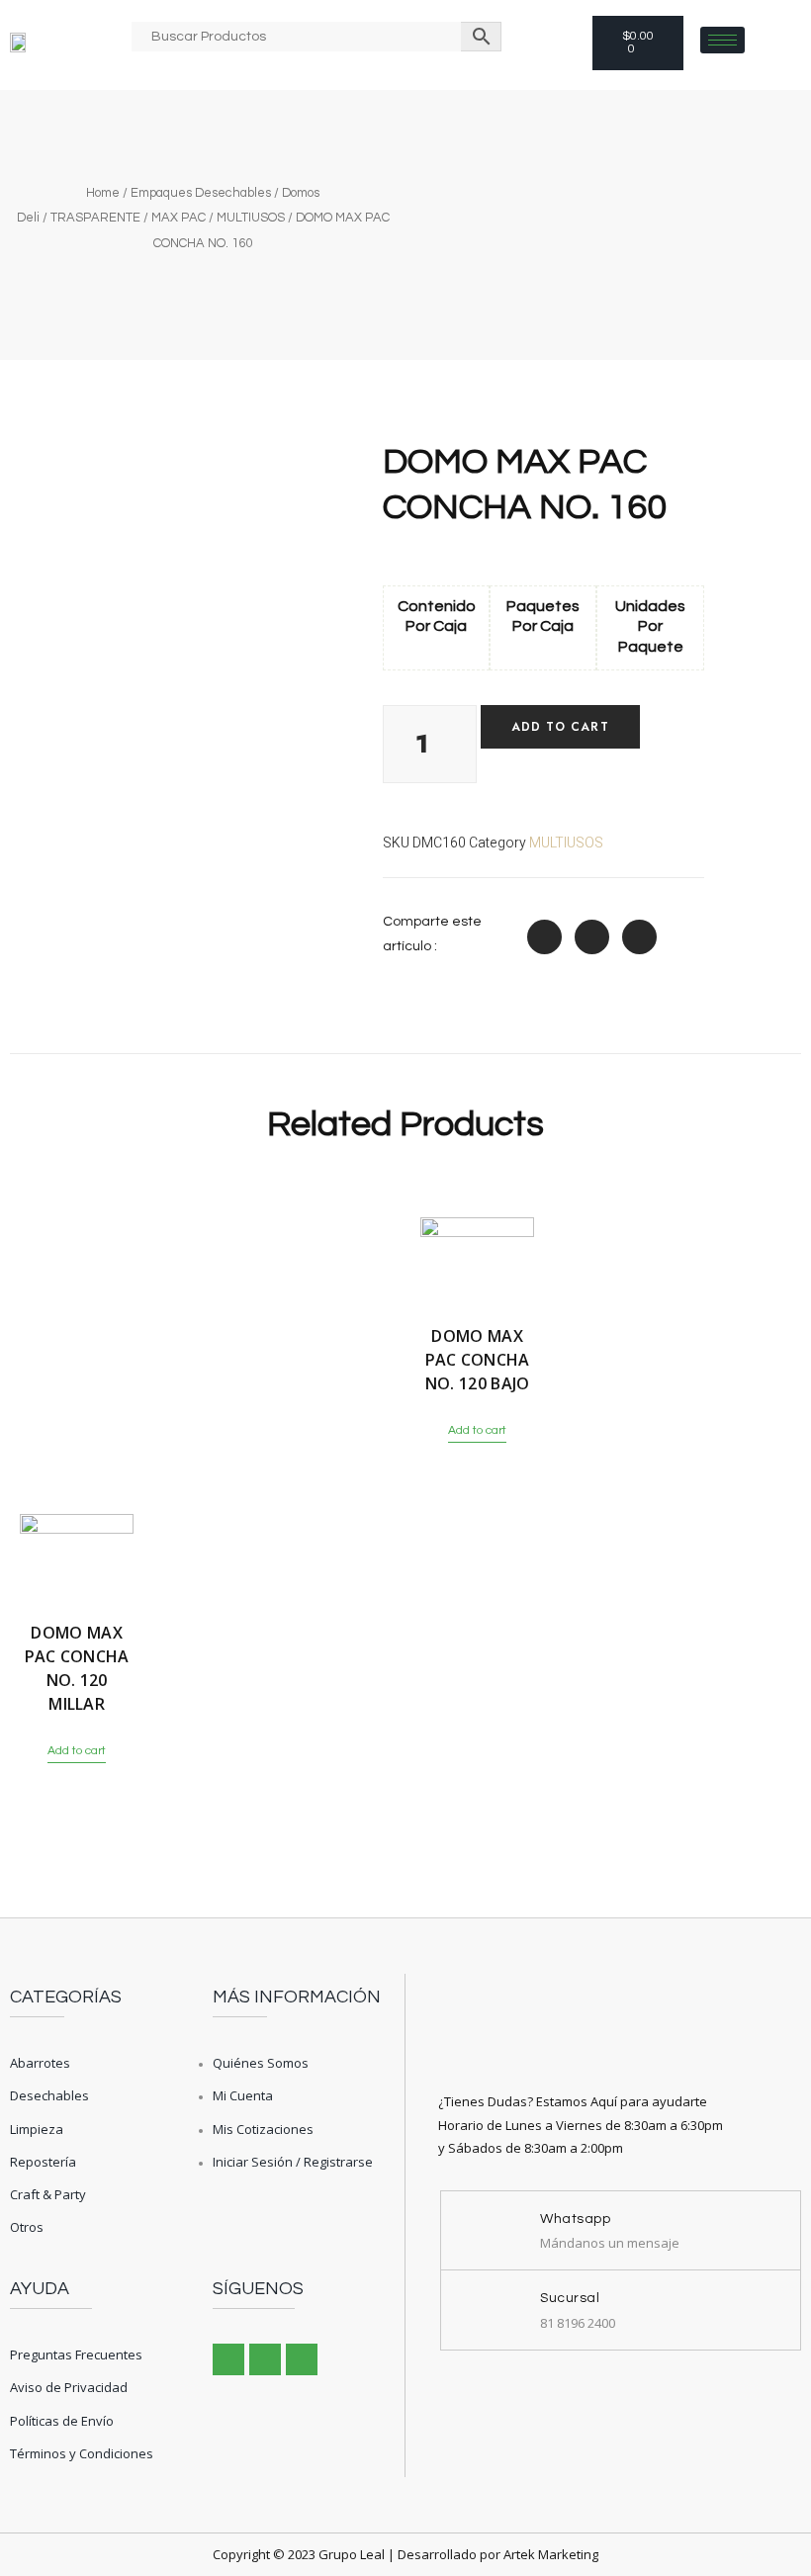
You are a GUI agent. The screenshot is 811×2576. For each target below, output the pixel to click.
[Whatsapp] (302, 2359)
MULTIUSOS (251, 218)
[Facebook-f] (228, 2359)
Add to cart (560, 727)
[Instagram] (265, 2359)
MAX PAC (179, 218)
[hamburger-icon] (722, 40)
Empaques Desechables (201, 193)
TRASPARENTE (95, 218)
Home (103, 193)
